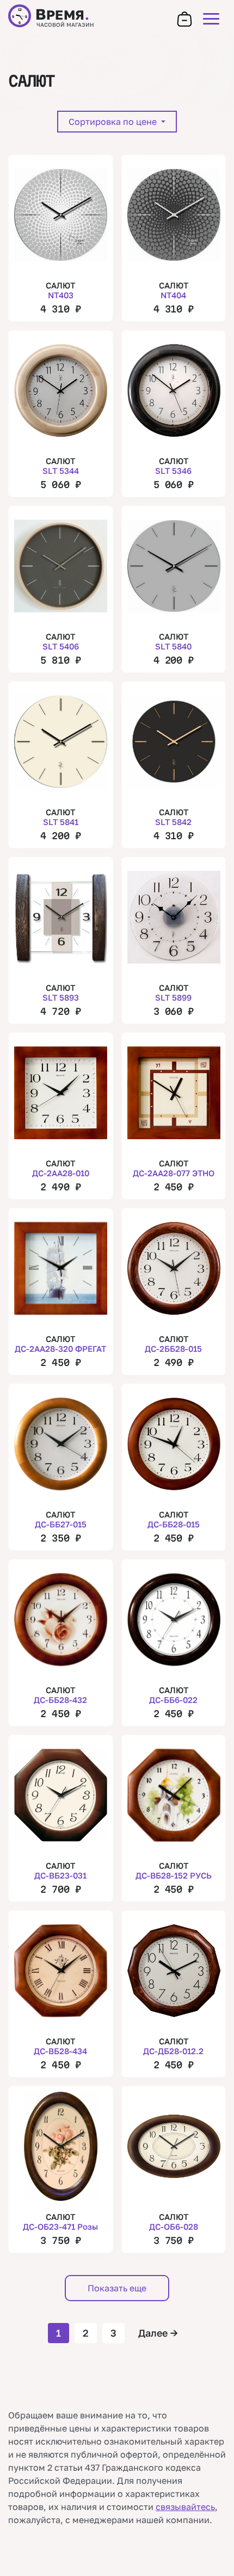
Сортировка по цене (114, 122)
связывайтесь (185, 2507)
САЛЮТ (60, 290)
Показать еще (117, 2288)
